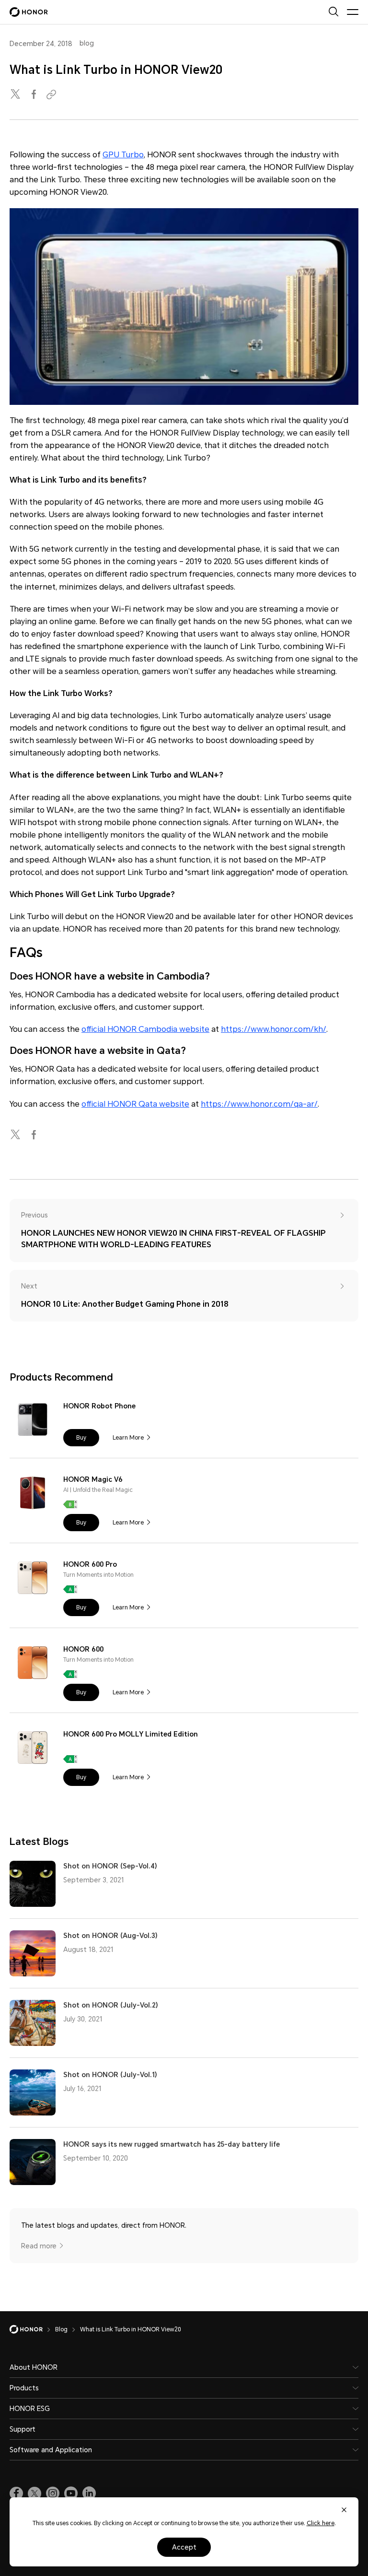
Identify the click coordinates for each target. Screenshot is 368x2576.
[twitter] (16, 95)
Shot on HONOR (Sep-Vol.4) (110, 1866)
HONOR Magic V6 (93, 1479)
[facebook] (34, 95)
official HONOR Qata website (135, 1104)
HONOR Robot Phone (99, 1406)
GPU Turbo (123, 155)
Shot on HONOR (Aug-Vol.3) (110, 1936)
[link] (16, 2493)
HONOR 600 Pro (90, 1564)
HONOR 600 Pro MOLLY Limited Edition (131, 1734)
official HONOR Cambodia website (145, 1029)
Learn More (128, 1438)
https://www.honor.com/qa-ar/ (259, 1104)
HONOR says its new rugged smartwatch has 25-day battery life (172, 2144)
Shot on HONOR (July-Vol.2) (111, 2005)
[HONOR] (32, 2329)
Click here (321, 2523)
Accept (184, 2547)
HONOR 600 (83, 1649)
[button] (81, 1438)
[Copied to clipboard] (53, 95)
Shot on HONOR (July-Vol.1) (110, 2075)
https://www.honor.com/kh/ (274, 1029)
